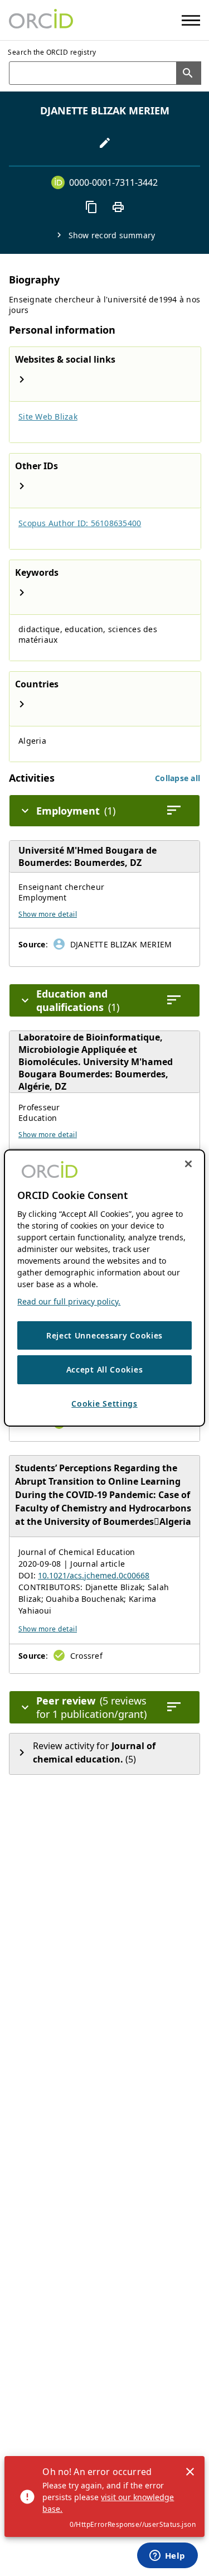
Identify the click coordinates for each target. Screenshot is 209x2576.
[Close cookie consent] (188, 1164)
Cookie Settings (104, 1403)
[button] (178, 778)
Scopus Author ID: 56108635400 (80, 523)
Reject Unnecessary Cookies (104, 1335)
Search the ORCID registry (52, 52)
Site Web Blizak (48, 417)
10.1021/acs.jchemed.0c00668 (94, 1575)
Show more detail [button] (48, 914)
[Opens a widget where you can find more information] (167, 2556)
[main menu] (191, 20)
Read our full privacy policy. (69, 1301)
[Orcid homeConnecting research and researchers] (41, 20)
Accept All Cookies (105, 1369)
